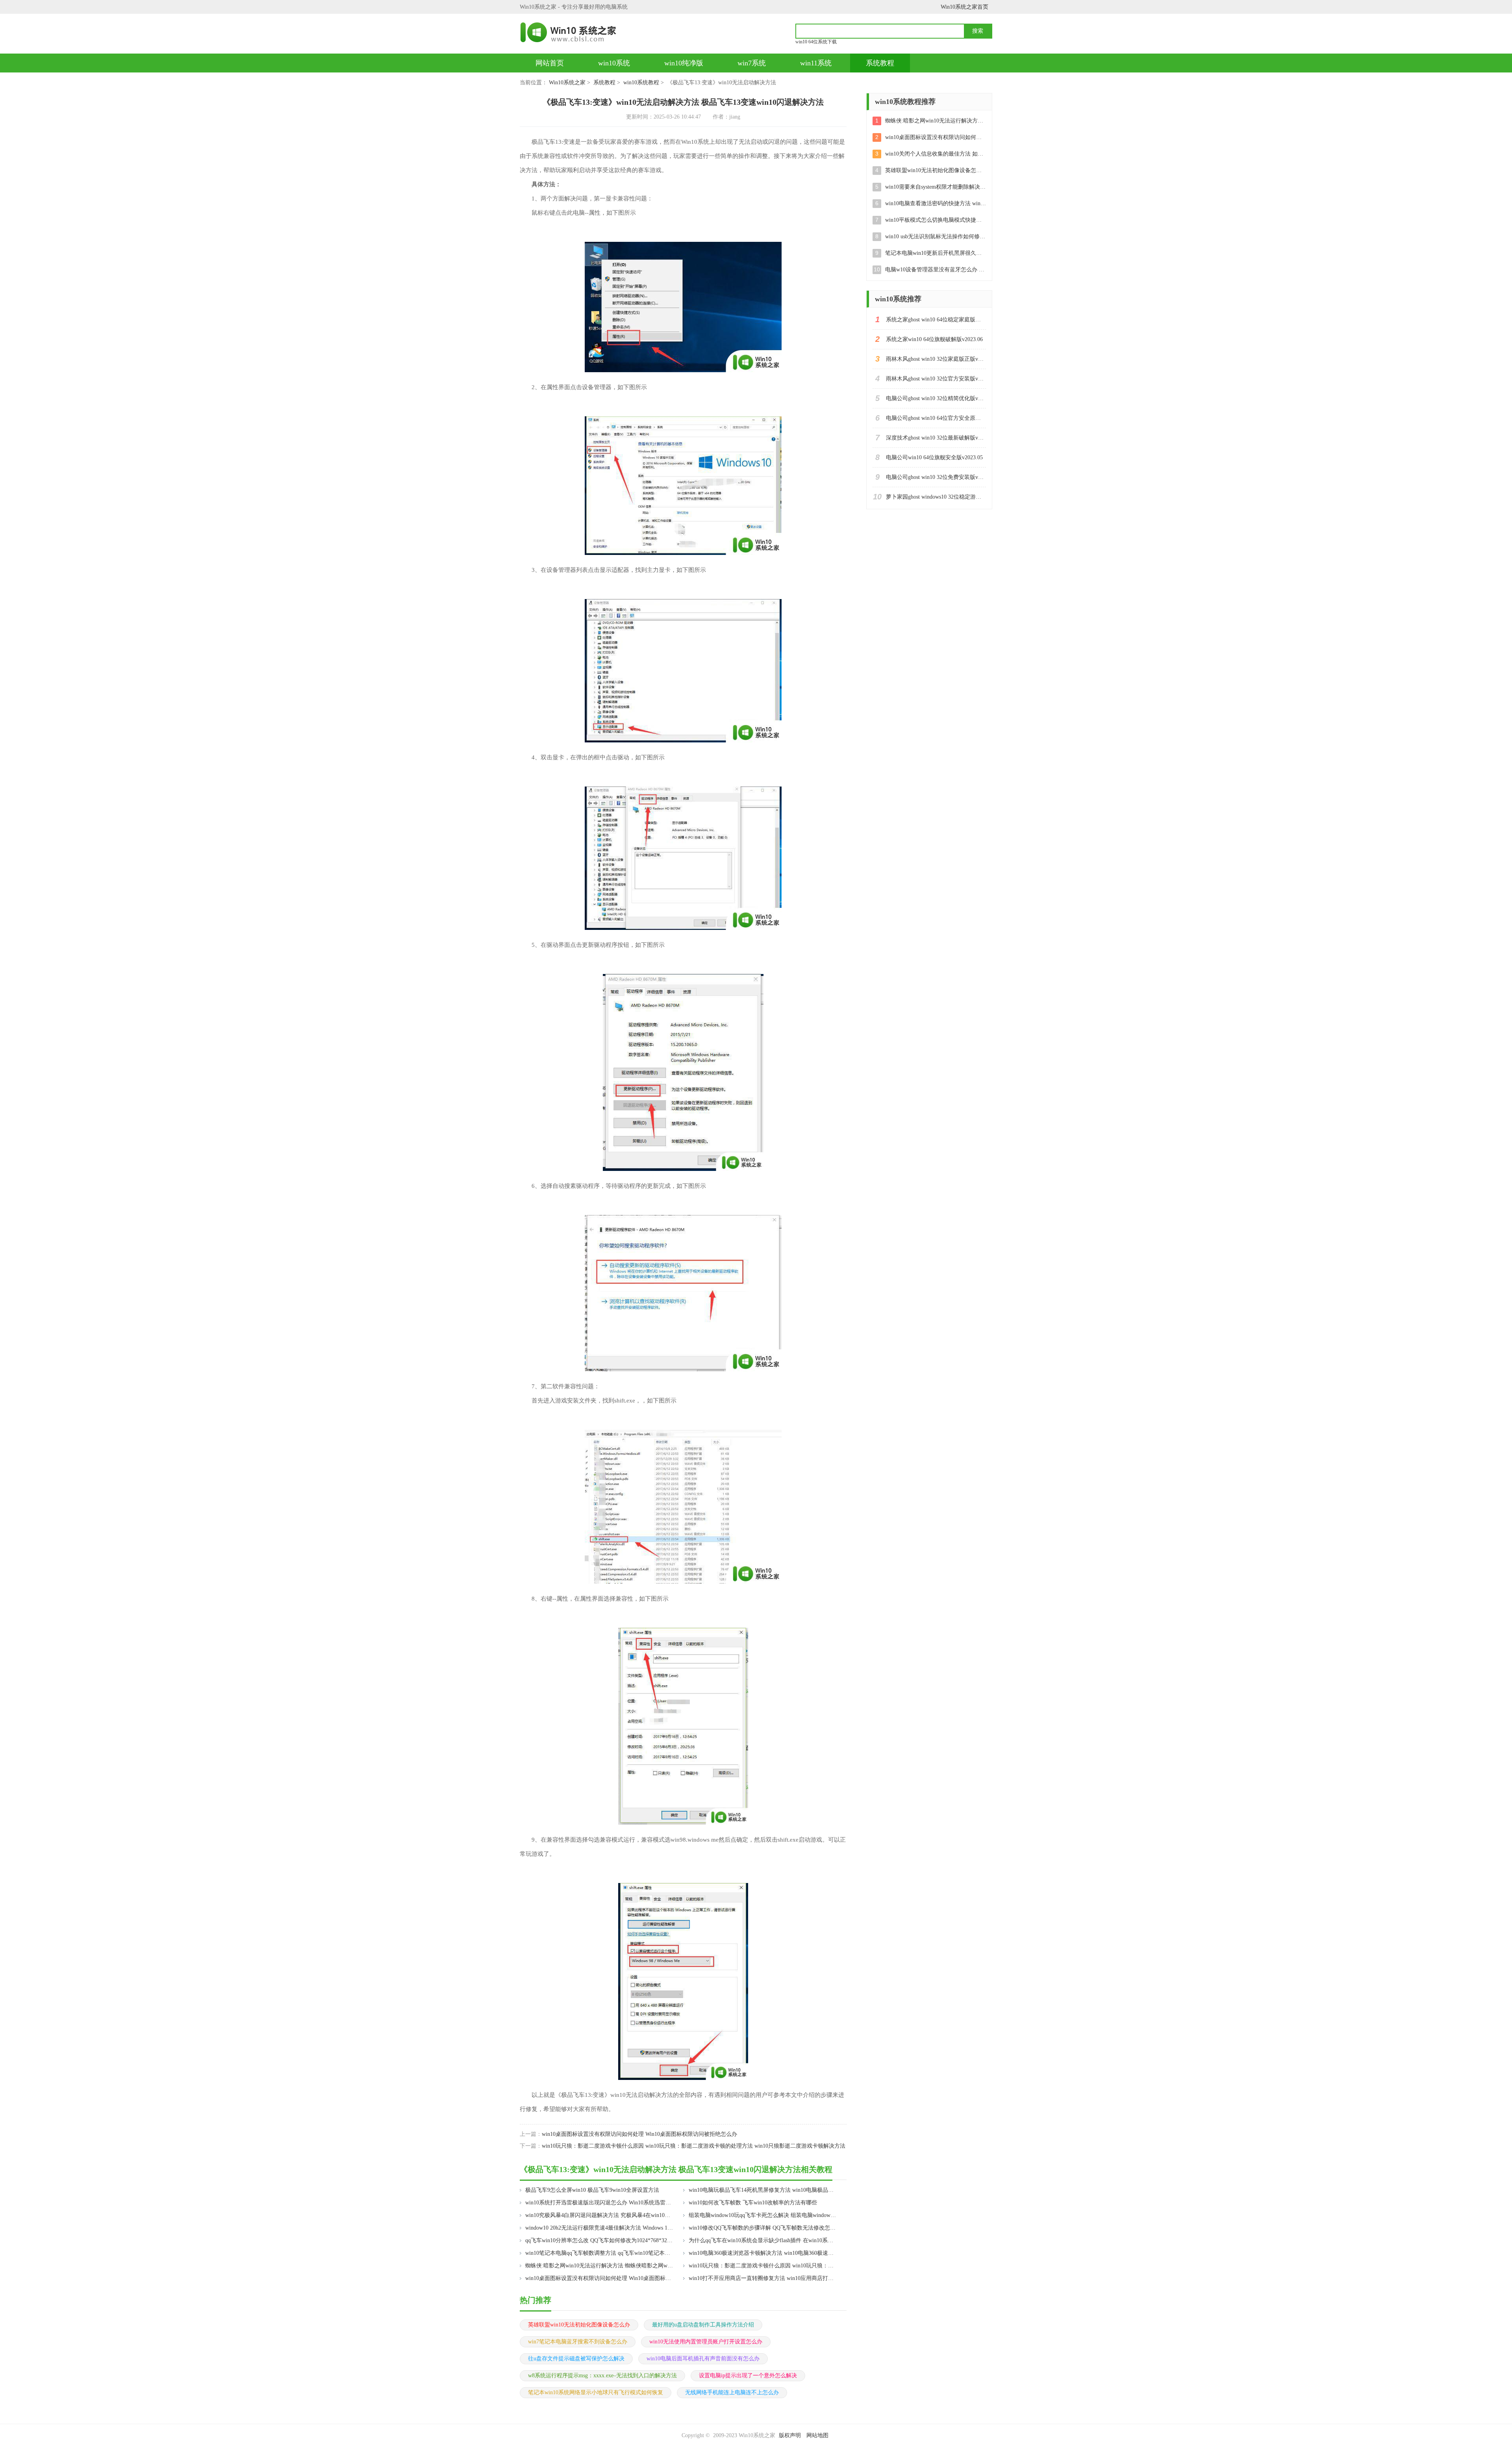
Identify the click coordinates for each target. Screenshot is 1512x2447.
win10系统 (614, 63)
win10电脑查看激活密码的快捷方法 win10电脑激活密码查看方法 (936, 203)
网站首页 (550, 63)
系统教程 (880, 63)
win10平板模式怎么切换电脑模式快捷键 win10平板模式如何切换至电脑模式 (936, 220)
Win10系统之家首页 (964, 7)
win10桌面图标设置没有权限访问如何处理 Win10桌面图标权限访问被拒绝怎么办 (639, 2134)
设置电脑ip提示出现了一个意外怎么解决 (748, 2376)
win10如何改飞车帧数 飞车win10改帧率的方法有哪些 (753, 2203)
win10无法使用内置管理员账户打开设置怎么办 (706, 2342)
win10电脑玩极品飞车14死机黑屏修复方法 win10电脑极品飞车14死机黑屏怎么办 (762, 2190)
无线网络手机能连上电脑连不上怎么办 (732, 2392)
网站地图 (817, 2435)
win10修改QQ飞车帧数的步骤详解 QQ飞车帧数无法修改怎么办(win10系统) (762, 2228)
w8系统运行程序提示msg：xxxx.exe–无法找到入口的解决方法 (602, 2376)
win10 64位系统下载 (816, 42)
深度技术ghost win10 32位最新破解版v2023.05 (936, 438)
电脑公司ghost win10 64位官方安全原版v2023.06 (936, 418)
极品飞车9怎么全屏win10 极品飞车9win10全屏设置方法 (592, 2190)
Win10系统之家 (567, 83)
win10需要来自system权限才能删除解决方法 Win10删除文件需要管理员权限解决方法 (936, 187)
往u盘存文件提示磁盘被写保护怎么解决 (576, 2359)
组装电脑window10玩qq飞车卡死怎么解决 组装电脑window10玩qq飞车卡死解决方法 (762, 2215)
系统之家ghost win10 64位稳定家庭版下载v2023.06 (936, 320)
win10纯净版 (684, 63)
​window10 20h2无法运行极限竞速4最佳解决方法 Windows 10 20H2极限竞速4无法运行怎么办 (599, 2228)
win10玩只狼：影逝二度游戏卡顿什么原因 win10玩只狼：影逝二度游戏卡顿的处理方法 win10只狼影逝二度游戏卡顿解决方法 (694, 2146)
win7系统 (752, 63)
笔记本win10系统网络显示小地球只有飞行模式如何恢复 (596, 2392)
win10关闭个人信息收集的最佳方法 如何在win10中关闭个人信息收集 (936, 154)
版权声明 (790, 2435)
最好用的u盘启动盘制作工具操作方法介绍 (703, 2325)
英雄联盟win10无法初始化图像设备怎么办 (579, 2325)
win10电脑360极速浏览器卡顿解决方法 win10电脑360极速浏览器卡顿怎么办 (762, 2253)
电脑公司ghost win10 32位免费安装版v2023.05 (936, 477)
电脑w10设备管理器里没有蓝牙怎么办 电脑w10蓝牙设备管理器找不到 (936, 270)
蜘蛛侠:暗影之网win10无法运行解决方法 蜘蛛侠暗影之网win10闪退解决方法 (599, 2266)
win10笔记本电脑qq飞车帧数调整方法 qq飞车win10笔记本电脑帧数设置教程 (599, 2253)
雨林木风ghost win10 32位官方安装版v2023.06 (936, 379)
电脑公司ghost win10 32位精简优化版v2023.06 (936, 398)
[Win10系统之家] (572, 32)
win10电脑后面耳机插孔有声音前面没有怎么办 (703, 2359)
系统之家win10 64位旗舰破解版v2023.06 (934, 339)
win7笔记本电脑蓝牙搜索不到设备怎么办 (578, 2342)
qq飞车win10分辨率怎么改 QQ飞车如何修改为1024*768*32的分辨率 (599, 2240)
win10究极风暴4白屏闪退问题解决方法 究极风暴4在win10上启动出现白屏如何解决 (599, 2215)
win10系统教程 (641, 83)
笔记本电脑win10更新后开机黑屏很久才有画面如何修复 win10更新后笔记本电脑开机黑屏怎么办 (936, 253)
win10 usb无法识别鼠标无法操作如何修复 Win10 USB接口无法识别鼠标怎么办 (936, 237)
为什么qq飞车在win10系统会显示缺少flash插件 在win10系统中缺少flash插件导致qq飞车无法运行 (762, 2240)
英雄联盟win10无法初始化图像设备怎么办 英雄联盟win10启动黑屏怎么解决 (936, 170)
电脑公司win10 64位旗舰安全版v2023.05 (934, 457)
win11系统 (816, 63)
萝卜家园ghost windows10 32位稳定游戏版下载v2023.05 (936, 497)
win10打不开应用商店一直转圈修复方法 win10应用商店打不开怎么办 (762, 2278)
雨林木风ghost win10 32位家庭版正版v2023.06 (936, 359)
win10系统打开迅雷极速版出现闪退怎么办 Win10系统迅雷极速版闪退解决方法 (599, 2203)
